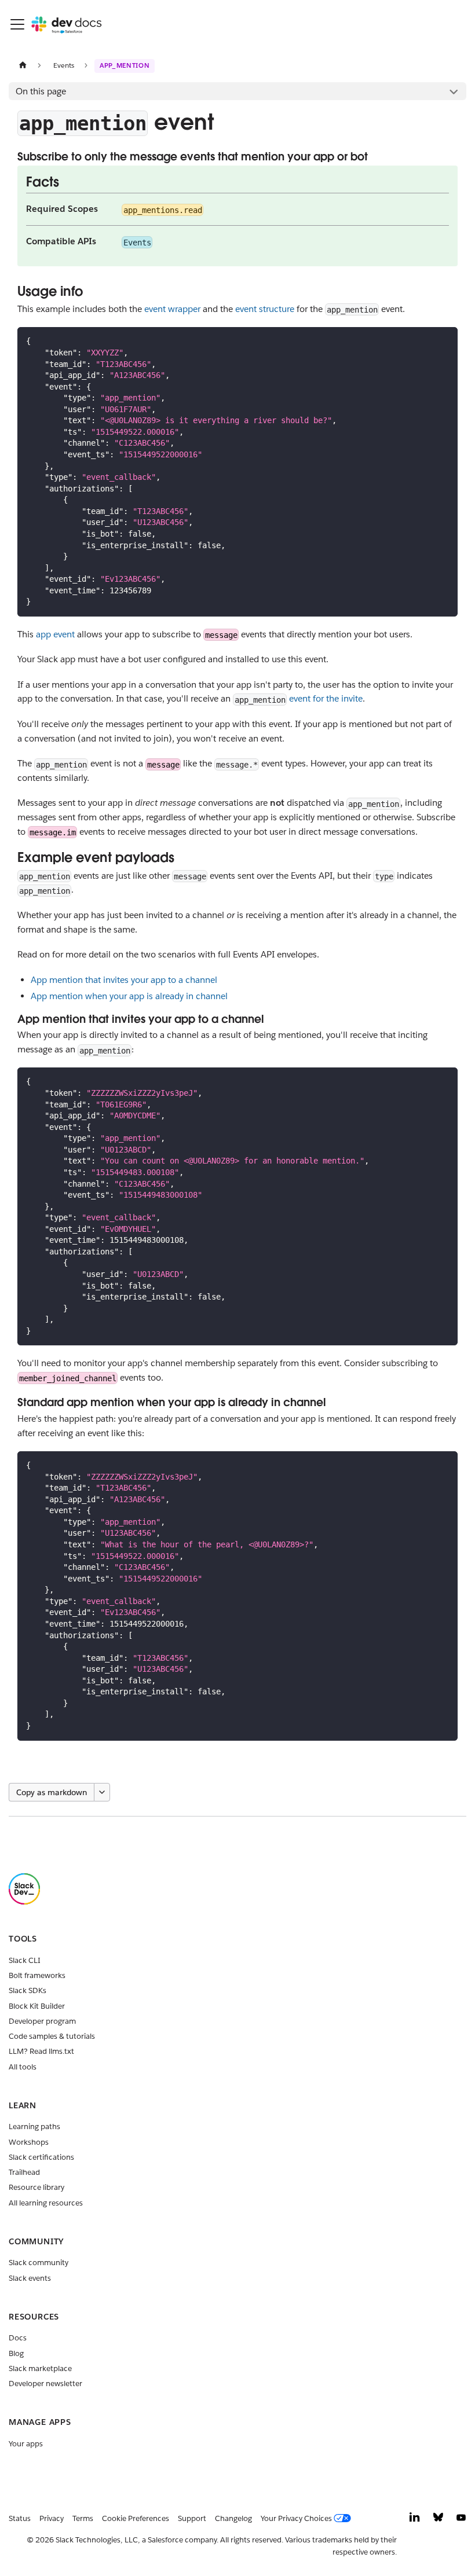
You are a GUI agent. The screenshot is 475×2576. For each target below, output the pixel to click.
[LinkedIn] (415, 2520)
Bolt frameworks (37, 1975)
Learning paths (34, 2127)
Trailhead (24, 2172)
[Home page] (23, 65)
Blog (16, 2353)
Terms (83, 2518)
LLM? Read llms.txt (41, 2051)
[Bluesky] (438, 2520)
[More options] (102, 1792)
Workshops (29, 2142)
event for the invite (326, 698)
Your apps (26, 2444)
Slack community (39, 2263)
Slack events (30, 2278)
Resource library (36, 2187)
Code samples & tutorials (52, 2036)
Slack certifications (41, 2157)
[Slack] (24, 1902)
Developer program (42, 2021)
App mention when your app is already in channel (129, 996)
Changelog (233, 2518)
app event (55, 634)
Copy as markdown (52, 1792)
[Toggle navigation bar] (17, 24)
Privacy (52, 2518)
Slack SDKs (28, 1990)
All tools (23, 2067)
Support (192, 2518)
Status (20, 2518)
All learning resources (46, 2203)
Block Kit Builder (37, 2006)
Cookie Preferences (136, 2518)
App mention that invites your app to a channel (124, 980)
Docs (18, 2338)
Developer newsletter (45, 2384)
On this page (41, 91)
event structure (265, 309)
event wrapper (172, 309)
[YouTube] (461, 2520)
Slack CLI (25, 1960)
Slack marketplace (40, 2368)
